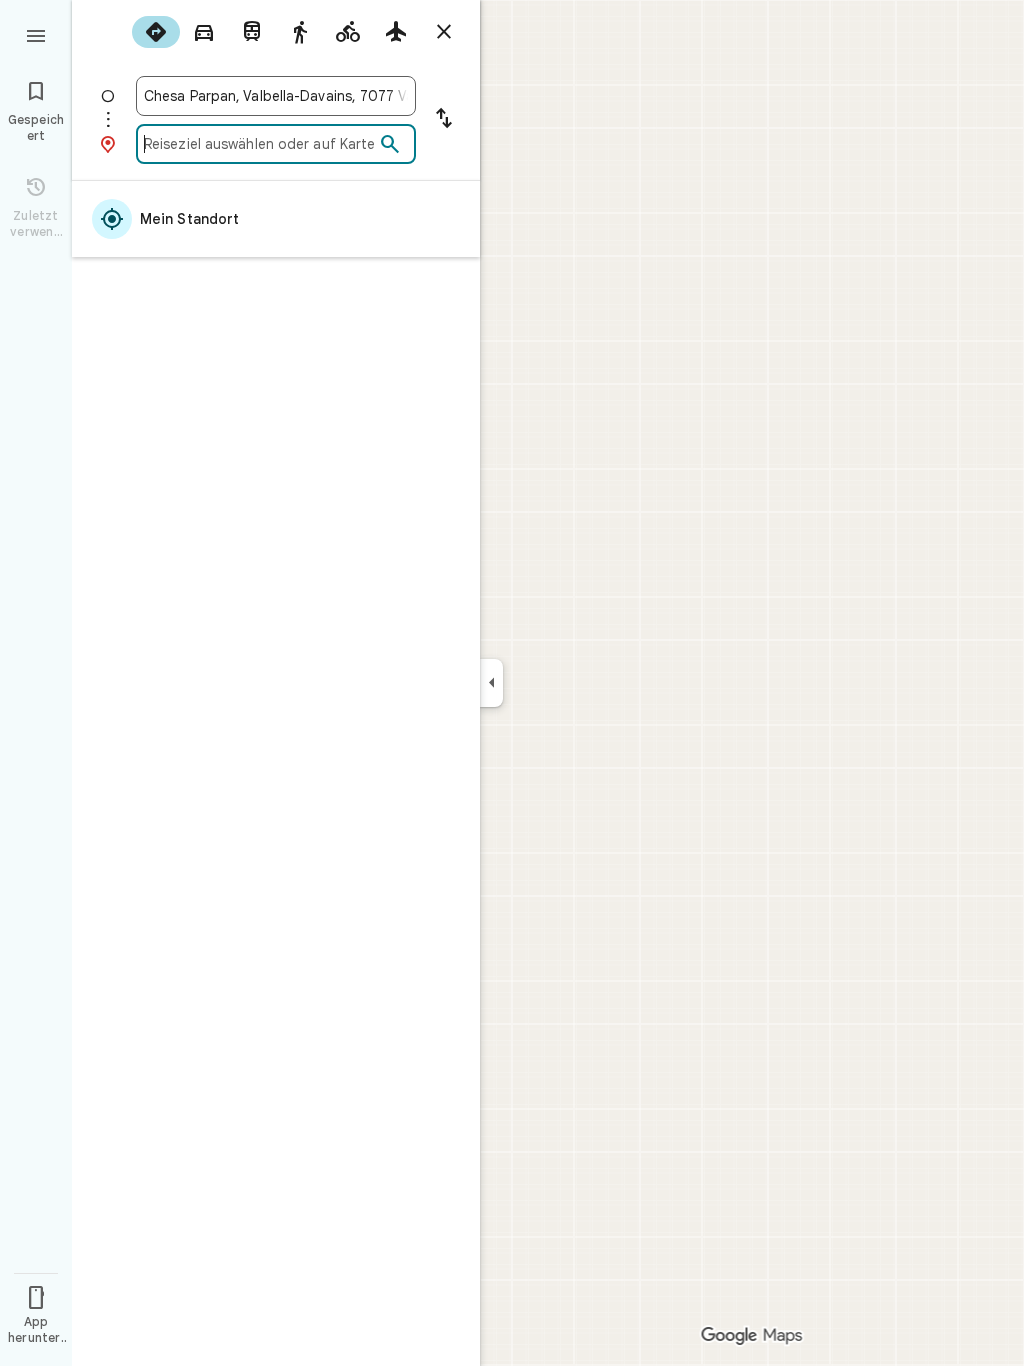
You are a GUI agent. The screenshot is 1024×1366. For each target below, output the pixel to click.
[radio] (156, 32)
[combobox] (276, 96)
